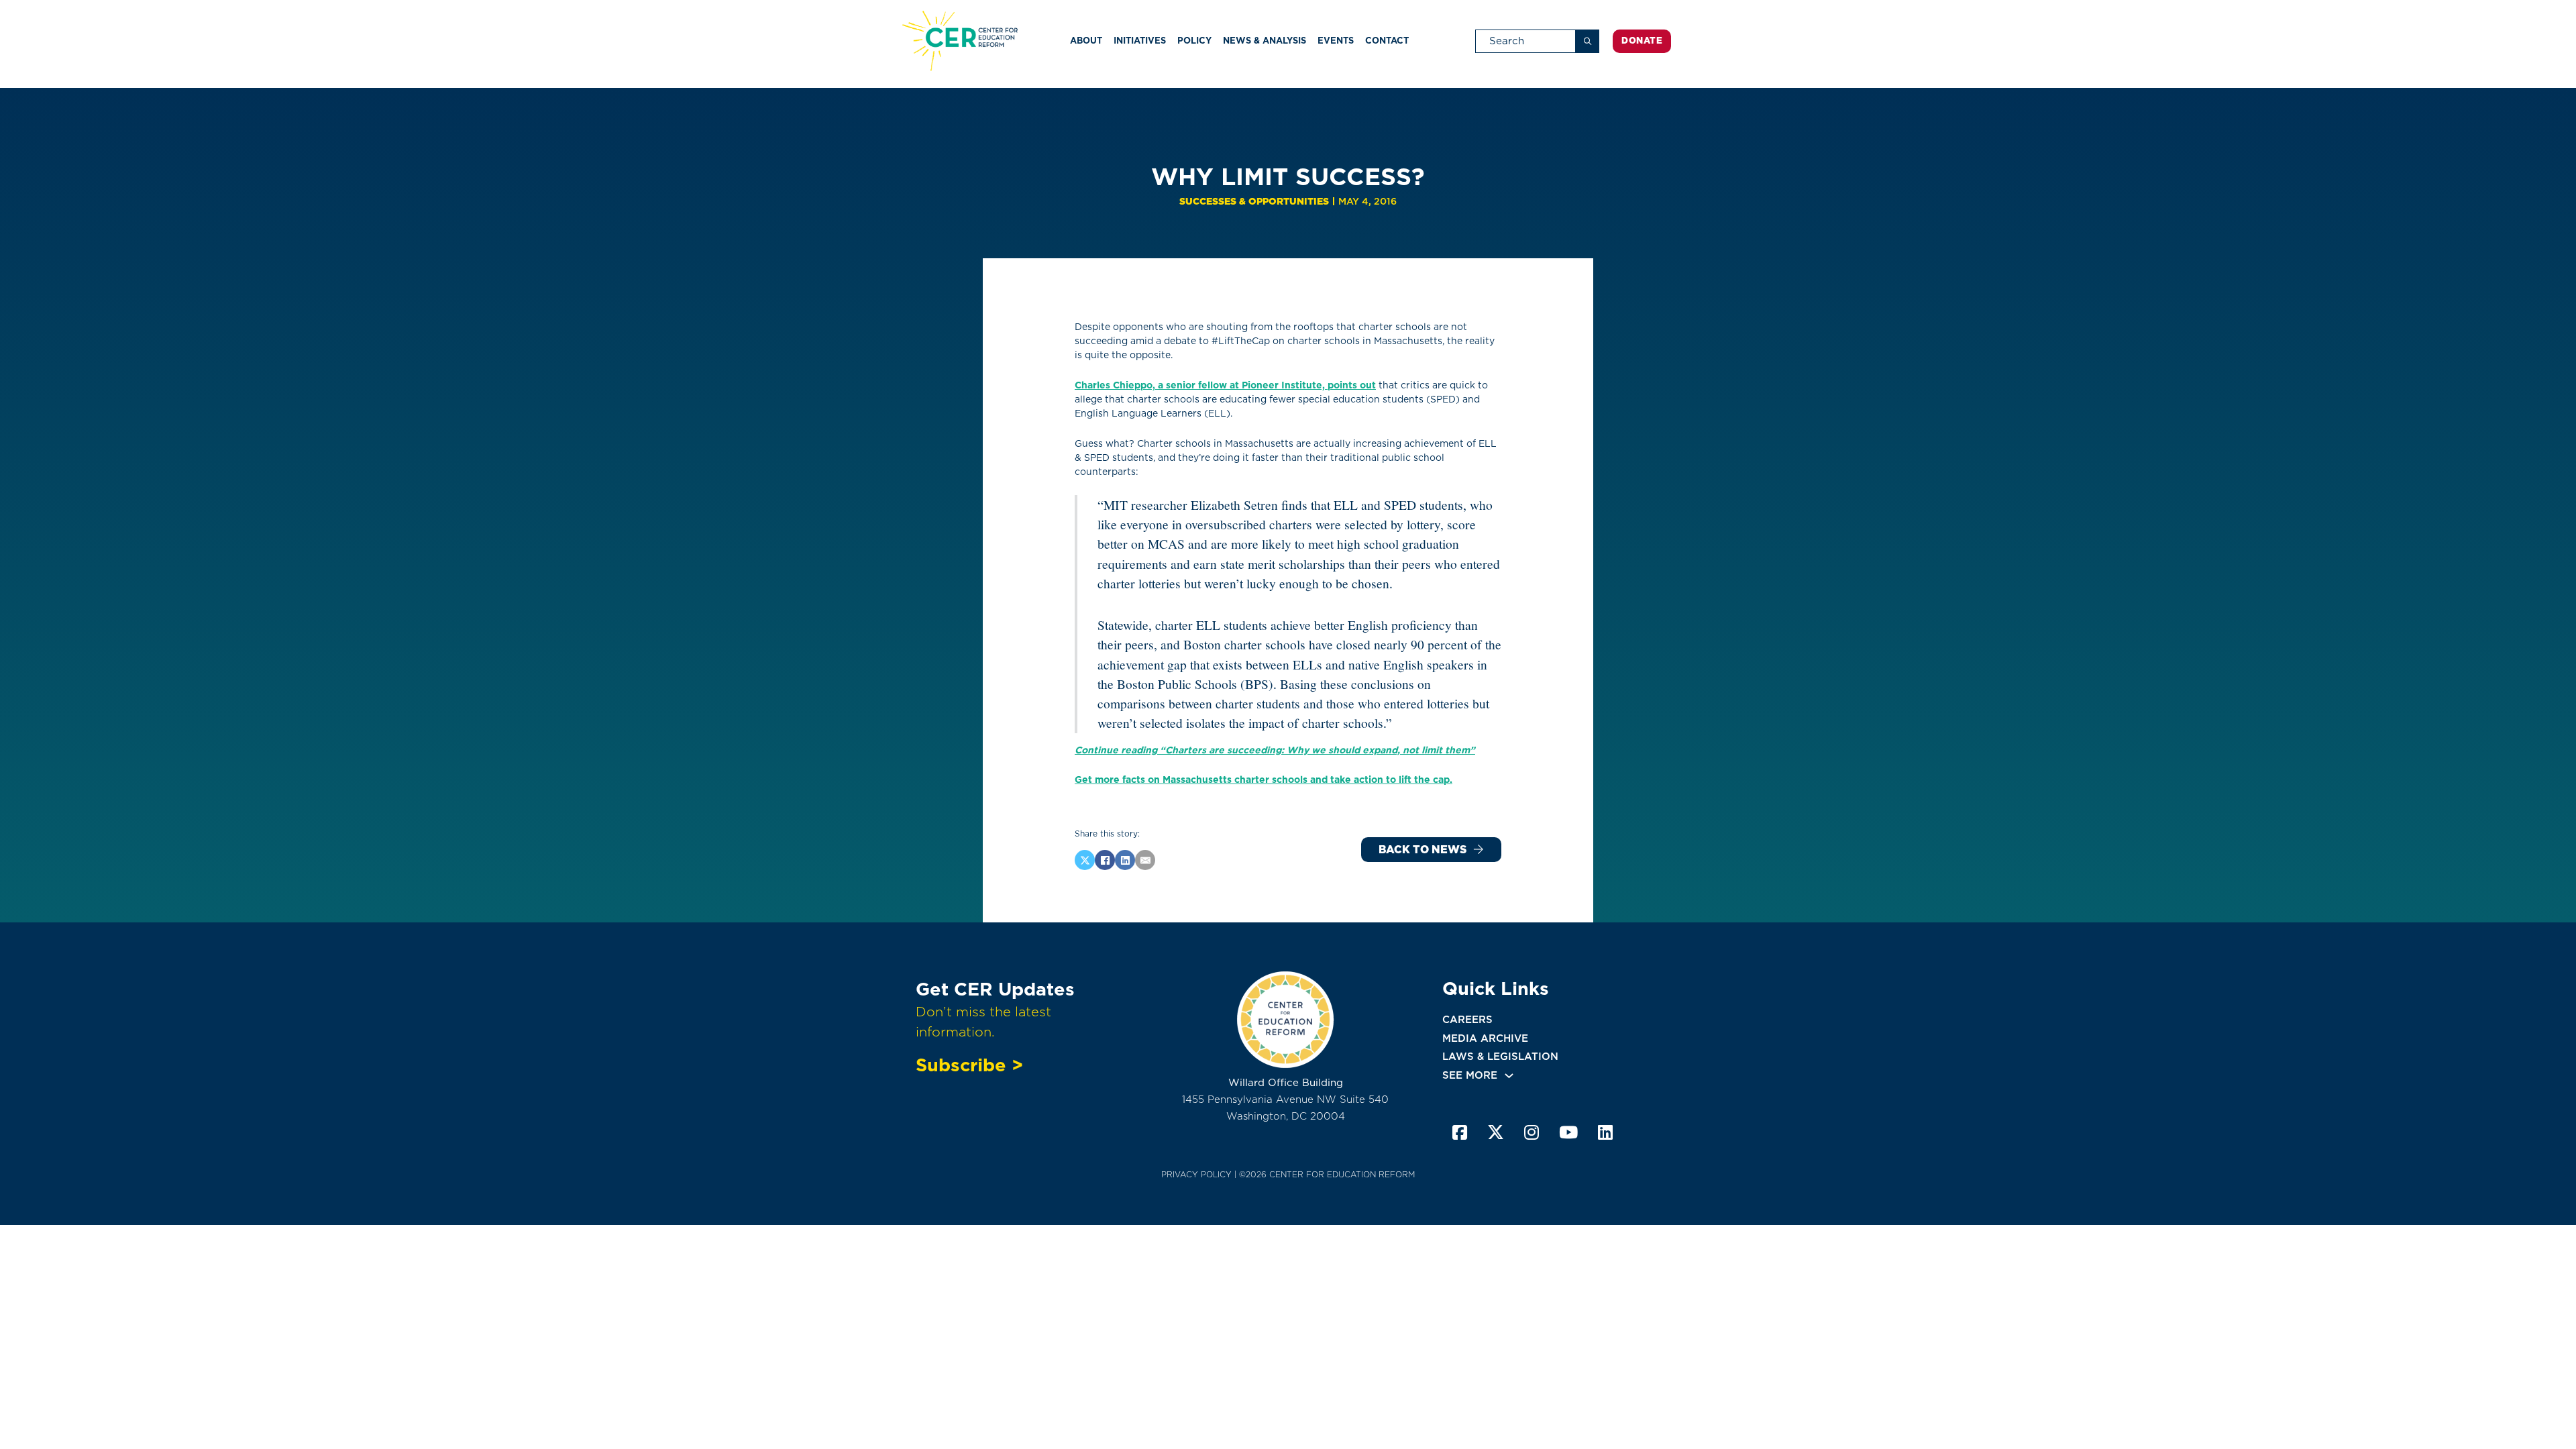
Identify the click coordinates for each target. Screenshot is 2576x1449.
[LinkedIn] (1125, 860)
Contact (1387, 41)
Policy (1194, 41)
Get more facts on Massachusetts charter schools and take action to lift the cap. (1264, 780)
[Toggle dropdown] (1509, 1076)
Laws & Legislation (1500, 1057)
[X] (1085, 860)
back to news (1423, 850)
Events (1336, 41)
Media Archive (1485, 1038)
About (1086, 41)
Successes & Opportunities (1254, 201)
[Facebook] (1105, 860)
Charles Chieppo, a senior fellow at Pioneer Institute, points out (1225, 385)
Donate (1642, 41)
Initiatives (1140, 41)
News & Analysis (1265, 41)
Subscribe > (969, 1065)
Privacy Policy (1196, 1174)
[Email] (1145, 860)
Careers (1467, 1020)
